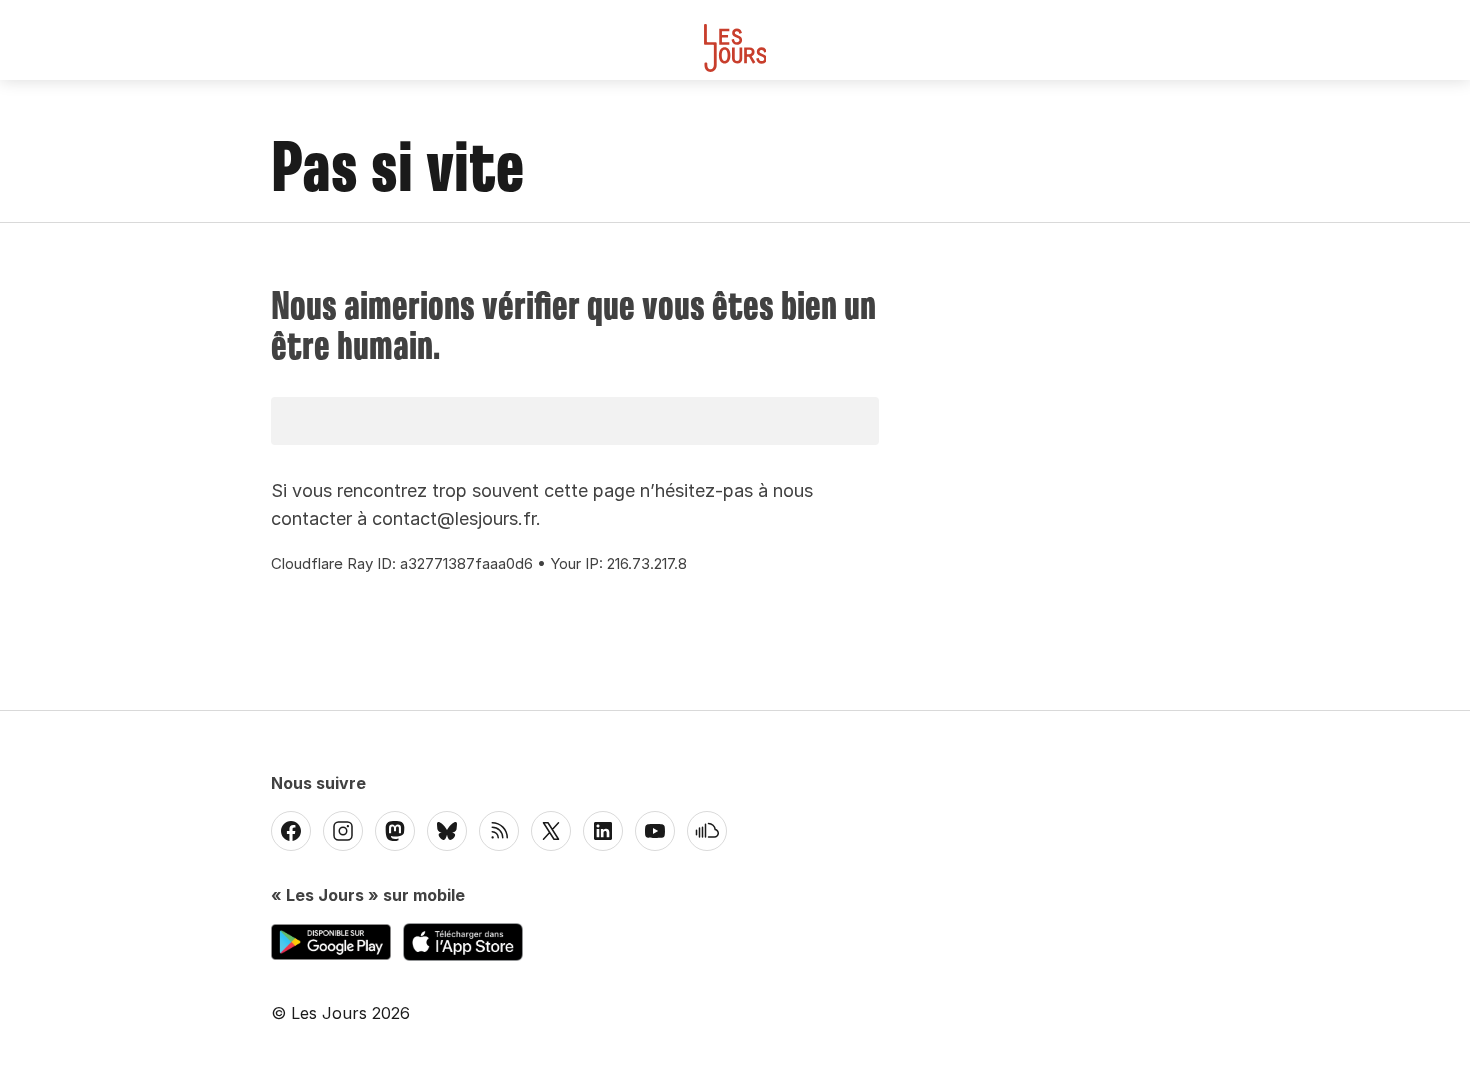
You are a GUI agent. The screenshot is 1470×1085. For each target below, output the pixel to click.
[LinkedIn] (603, 831)
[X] (551, 831)
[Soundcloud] (707, 831)
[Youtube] (655, 831)
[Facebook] (291, 831)
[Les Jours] (735, 48)
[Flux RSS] (499, 831)
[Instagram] (343, 831)
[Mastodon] (395, 831)
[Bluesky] (447, 831)
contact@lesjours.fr (454, 518)
